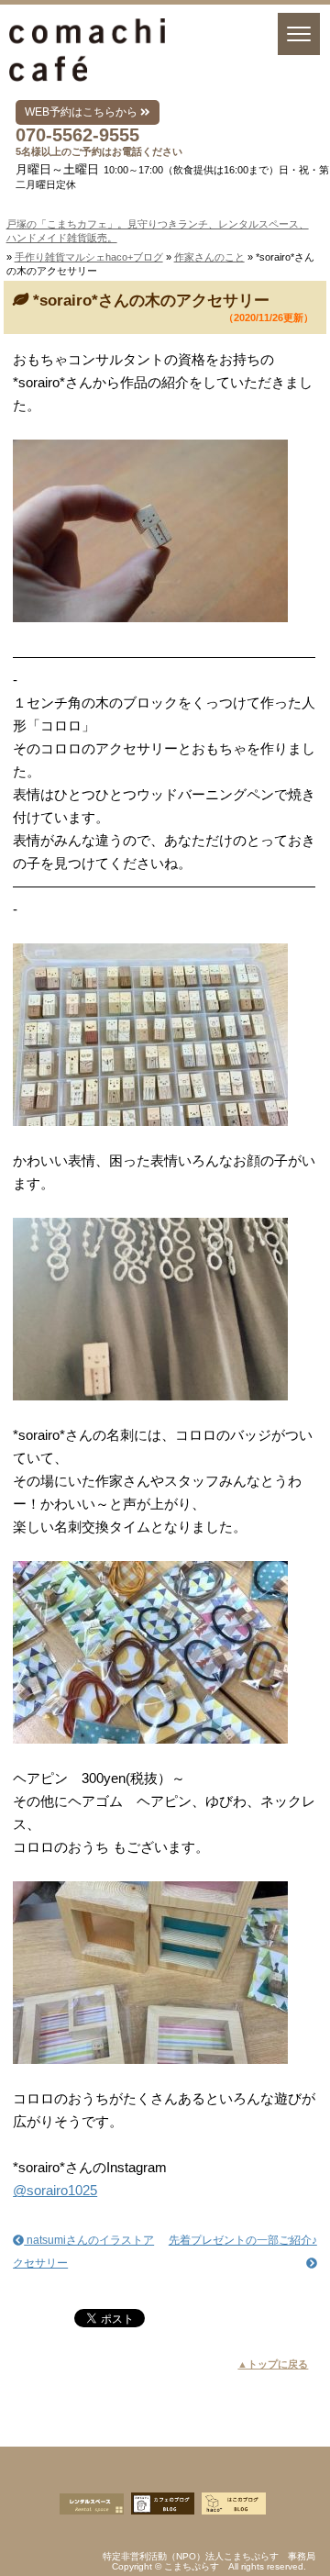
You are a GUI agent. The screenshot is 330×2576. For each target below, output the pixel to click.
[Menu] (299, 34)
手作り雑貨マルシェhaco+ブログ (89, 257)
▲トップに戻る (273, 2364)
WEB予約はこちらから (82, 112)
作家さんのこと (209, 257)
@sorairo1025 (55, 2190)
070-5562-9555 (77, 135)
